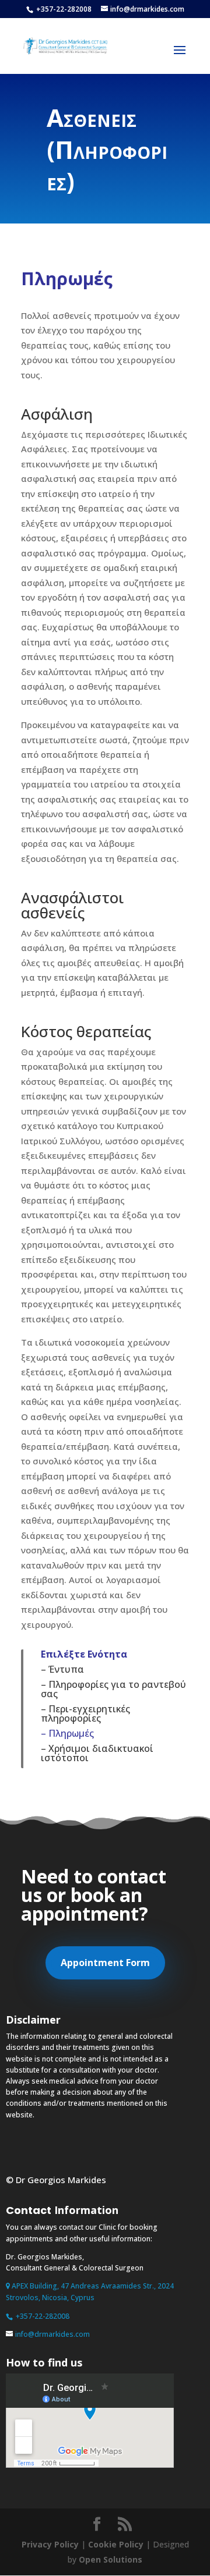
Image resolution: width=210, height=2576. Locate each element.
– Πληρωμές (67, 1733)
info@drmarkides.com (52, 2334)
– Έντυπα (62, 1669)
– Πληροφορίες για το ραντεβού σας (113, 1689)
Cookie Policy (116, 2544)
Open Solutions (111, 2559)
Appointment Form (105, 1963)
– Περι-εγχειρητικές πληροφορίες (85, 1713)
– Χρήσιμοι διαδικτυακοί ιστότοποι (97, 1753)
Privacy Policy (50, 2544)
